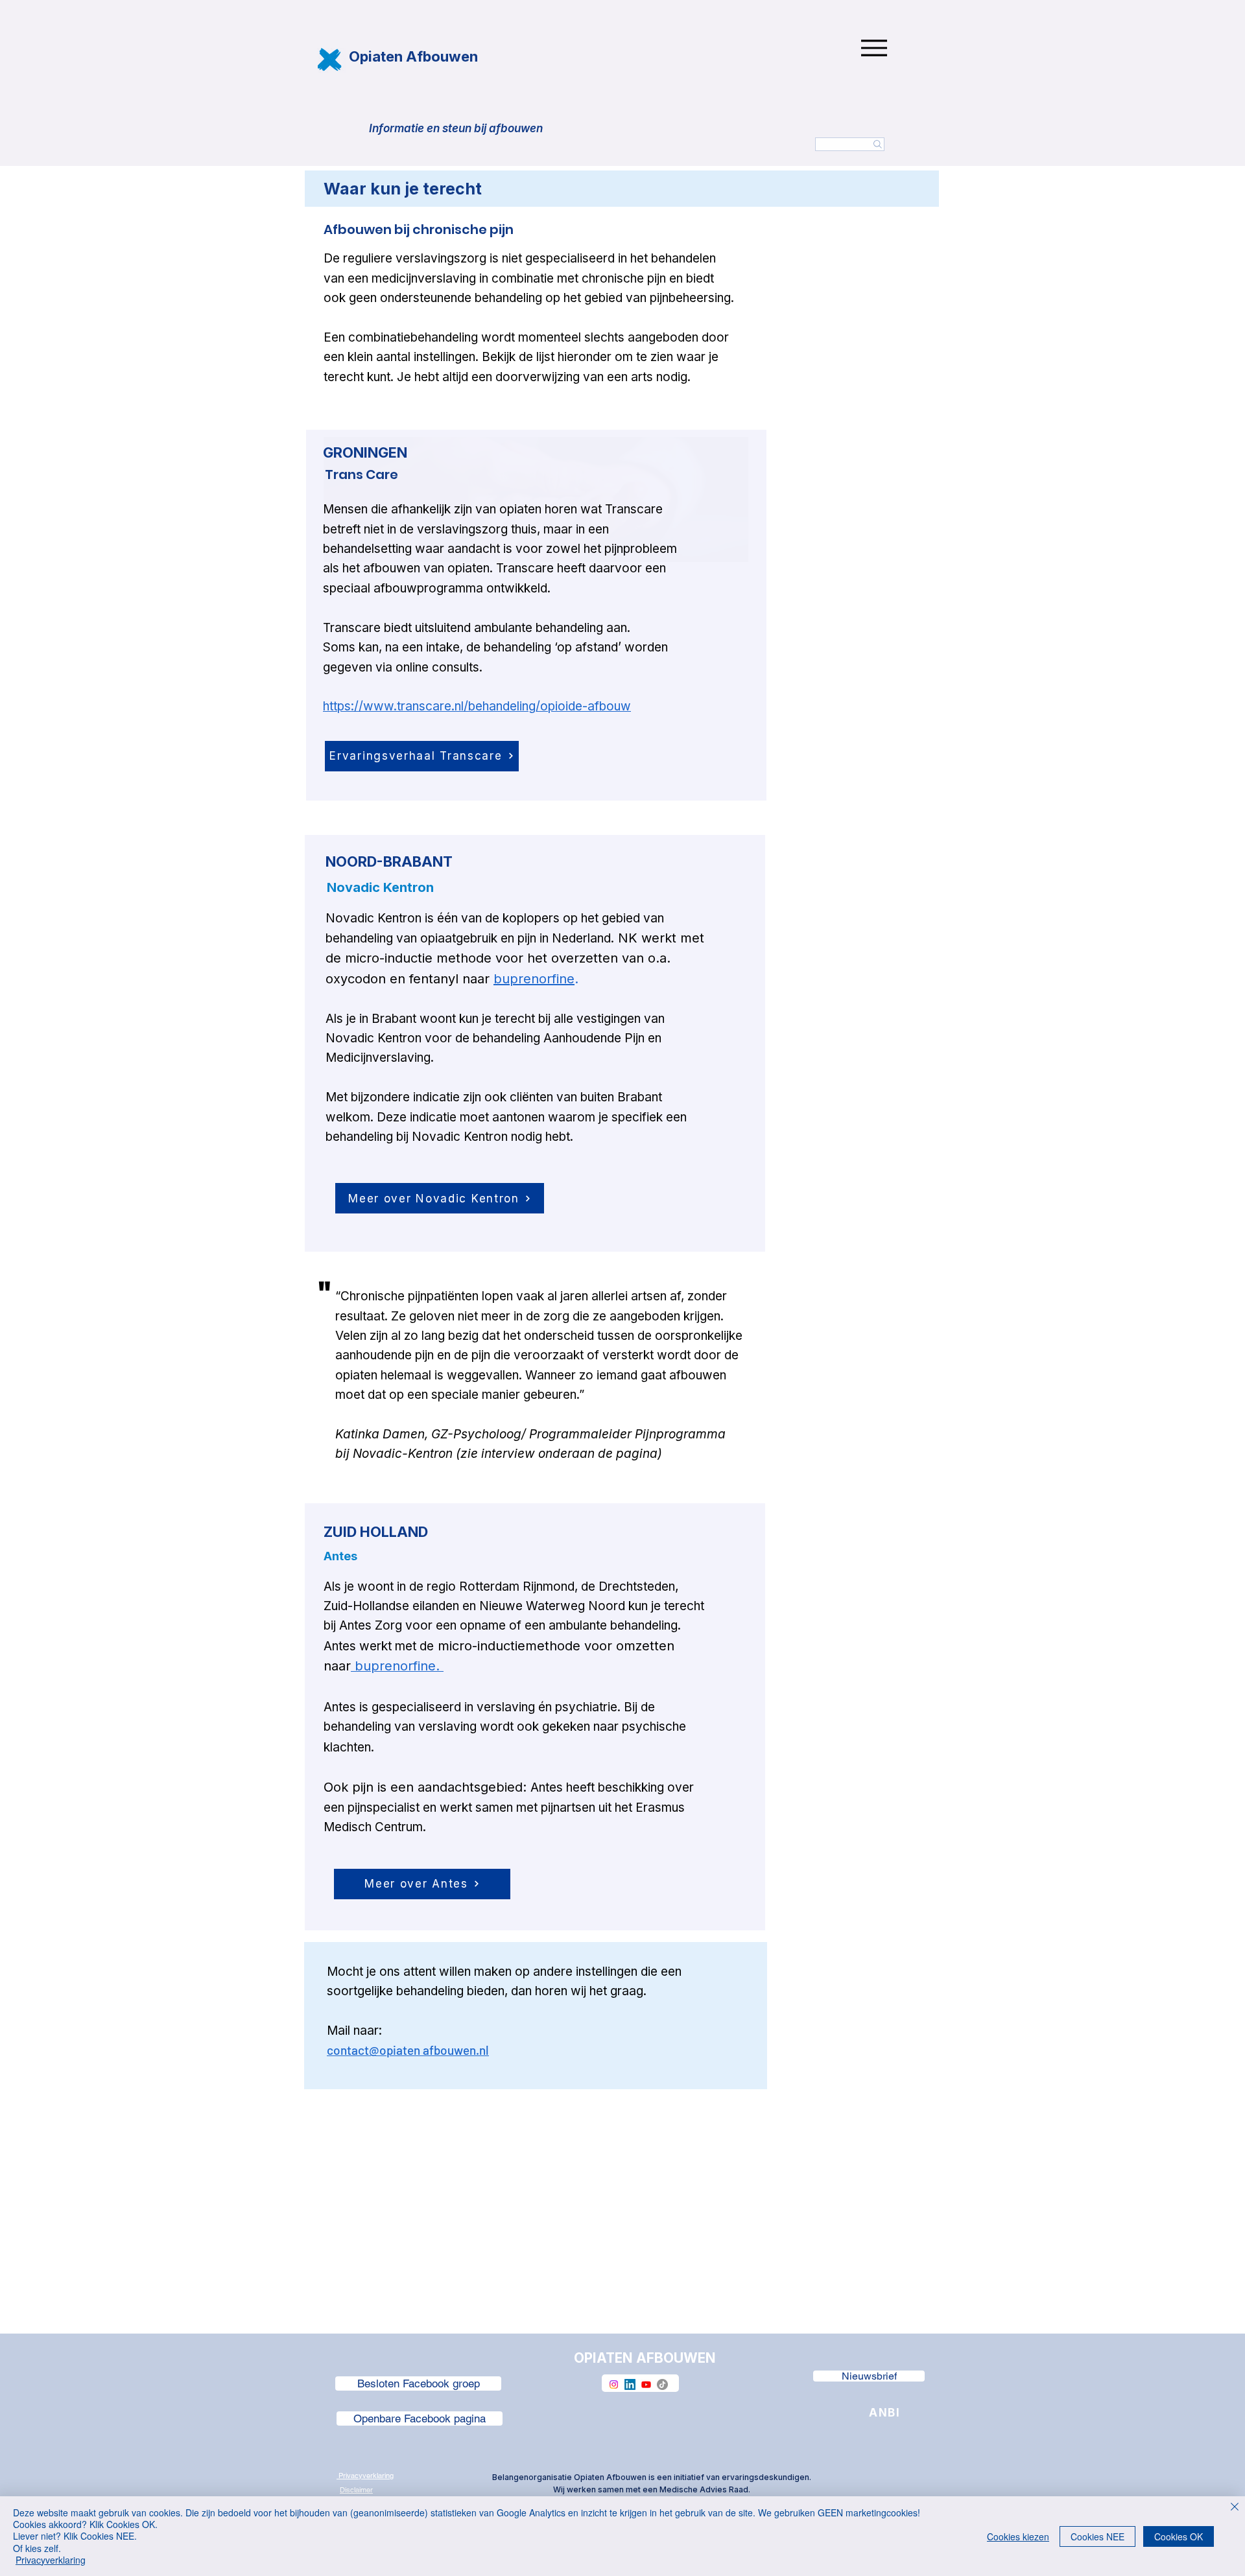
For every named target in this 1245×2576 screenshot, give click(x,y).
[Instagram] (614, 2384)
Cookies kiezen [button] (1018, 2536)
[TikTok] (662, 2384)
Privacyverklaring (51, 2560)
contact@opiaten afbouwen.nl (408, 2050)
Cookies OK (1179, 2536)
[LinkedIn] (630, 2384)
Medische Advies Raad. (705, 2489)
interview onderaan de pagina (569, 1454)
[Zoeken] (850, 144)
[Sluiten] (1235, 2508)
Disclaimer (356, 2490)
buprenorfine (534, 979)
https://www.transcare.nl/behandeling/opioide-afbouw (477, 706)
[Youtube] (646, 2384)
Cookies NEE (1097, 2536)
